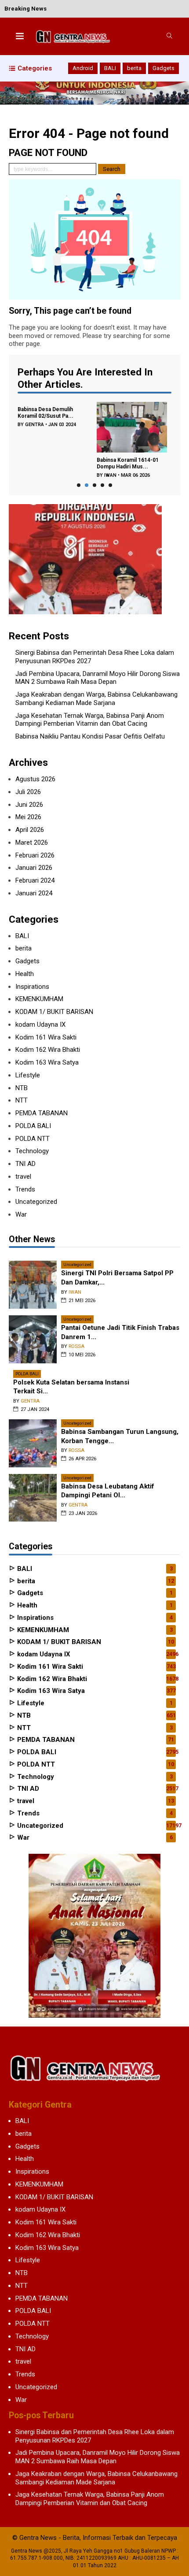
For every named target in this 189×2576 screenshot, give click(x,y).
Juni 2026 (29, 805)
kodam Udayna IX (40, 1024)
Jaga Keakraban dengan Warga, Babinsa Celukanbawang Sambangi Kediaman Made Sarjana (96, 699)
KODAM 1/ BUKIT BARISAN (54, 1012)
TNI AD (25, 1164)
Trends (25, 1189)
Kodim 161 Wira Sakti (46, 1037)
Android (83, 68)
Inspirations (32, 987)
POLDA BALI (33, 1126)
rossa (76, 1346)
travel (23, 1177)
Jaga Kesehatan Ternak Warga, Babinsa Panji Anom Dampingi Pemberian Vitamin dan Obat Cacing (90, 720)
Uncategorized (36, 1202)
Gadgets (164, 68)
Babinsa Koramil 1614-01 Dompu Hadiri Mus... (128, 463)
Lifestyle (28, 1075)
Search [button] (112, 169)
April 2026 (30, 830)
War (21, 1214)
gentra (35, 425)
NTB (22, 1088)
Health (25, 974)
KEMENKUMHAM (39, 999)
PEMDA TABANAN (42, 1113)
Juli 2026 (28, 792)
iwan (110, 475)
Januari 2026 (34, 868)
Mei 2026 (28, 817)
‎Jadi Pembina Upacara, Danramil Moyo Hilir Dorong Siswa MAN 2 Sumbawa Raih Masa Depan (98, 678)
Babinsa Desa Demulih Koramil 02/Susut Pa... (45, 413)
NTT (22, 1100)
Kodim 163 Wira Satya (47, 1062)
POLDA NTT (33, 1139)
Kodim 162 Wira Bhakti (48, 1050)
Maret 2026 (32, 843)
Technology (32, 1151)
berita (134, 68)
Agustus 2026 (35, 779)
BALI (110, 68)
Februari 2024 (35, 880)
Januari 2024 (34, 893)
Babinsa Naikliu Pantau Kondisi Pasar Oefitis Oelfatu (90, 736)
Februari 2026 (35, 855)
